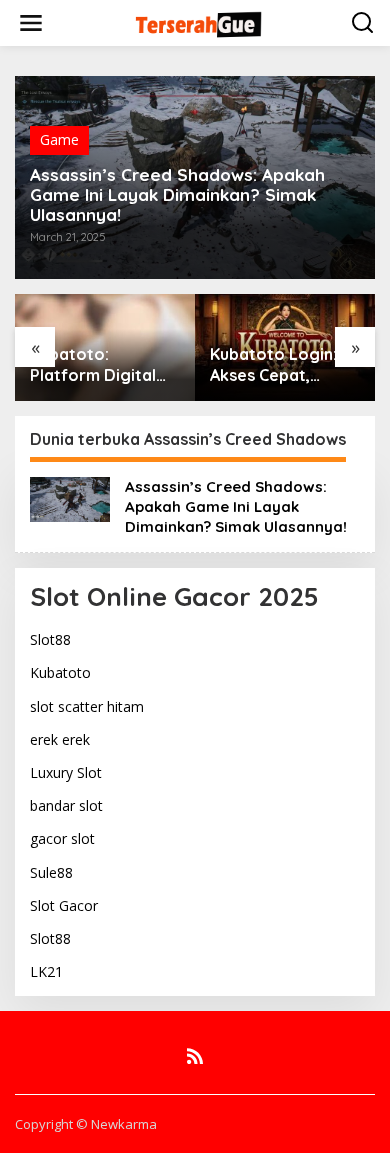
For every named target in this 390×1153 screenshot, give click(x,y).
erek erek (60, 739)
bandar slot (66, 805)
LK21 (46, 971)
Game (59, 139)
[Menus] (31, 23)
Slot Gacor (64, 905)
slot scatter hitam (87, 706)
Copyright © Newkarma (86, 1124)
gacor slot (62, 838)
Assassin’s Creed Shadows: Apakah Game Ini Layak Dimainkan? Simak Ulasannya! (177, 195)
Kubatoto (60, 672)
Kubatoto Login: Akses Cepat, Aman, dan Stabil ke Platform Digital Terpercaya (284, 365)
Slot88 (50, 639)
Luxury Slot (66, 772)
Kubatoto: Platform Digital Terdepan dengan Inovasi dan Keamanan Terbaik (102, 365)
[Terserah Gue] (198, 21)
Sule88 (51, 872)
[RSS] (195, 1056)
